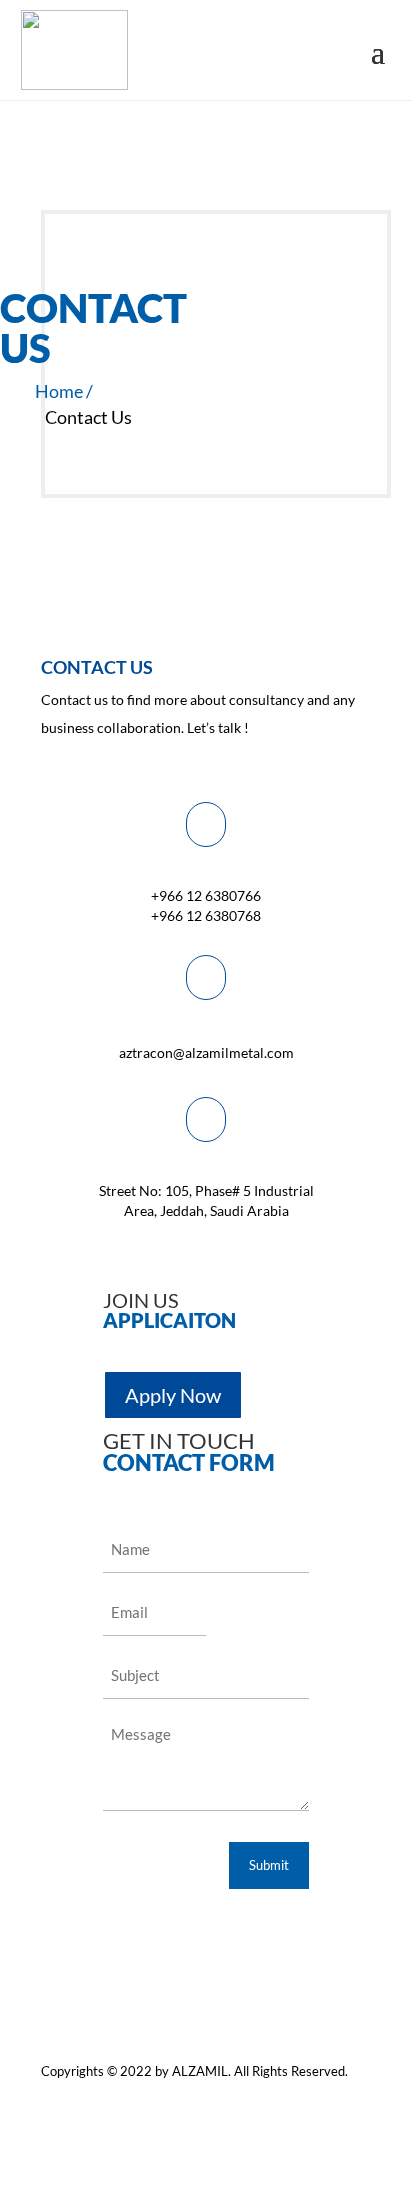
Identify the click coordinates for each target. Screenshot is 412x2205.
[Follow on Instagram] (315, 2101)
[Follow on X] (275, 2101)
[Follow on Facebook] (235, 2101)
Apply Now (173, 1395)
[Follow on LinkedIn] (355, 2101)
